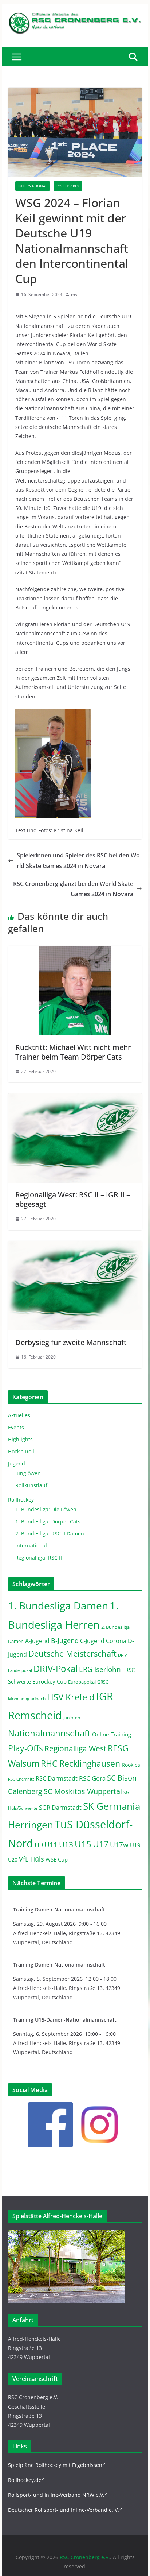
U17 (101, 1844)
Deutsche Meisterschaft (72, 1653)
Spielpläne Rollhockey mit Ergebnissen (55, 2465)
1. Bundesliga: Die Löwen (46, 1509)
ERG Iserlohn (100, 1669)
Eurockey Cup (50, 1681)
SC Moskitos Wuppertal (83, 1791)
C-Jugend (92, 1641)
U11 (51, 1845)
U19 (135, 1845)
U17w (119, 1845)
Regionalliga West (75, 1748)
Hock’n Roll (21, 1451)
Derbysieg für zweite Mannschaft (71, 1342)
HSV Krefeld (71, 1697)
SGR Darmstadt (60, 1808)
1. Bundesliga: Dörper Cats (48, 1521)
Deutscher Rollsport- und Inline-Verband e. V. (64, 2510)
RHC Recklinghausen (80, 1764)
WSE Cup (57, 1860)
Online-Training (112, 1734)
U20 (13, 1860)
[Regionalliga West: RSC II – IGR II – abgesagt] (75, 1099)
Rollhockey (68, 186)
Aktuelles (19, 1415)
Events (16, 1427)
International (33, 186)
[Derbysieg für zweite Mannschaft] (75, 1246)
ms (74, 295)
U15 (83, 1844)
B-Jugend (65, 1640)
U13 (66, 1844)
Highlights (20, 1439)
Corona (116, 1641)
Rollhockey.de (25, 2480)
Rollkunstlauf (31, 1485)
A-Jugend (37, 1641)
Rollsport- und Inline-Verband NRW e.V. (56, 2495)
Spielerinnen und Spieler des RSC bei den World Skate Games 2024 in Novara (78, 861)
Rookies (131, 1765)
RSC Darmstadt (57, 1778)
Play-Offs (25, 1748)
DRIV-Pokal (56, 1668)
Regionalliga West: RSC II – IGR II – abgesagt (73, 1199)
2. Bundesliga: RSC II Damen (50, 1533)
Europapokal (82, 1682)
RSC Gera (92, 1778)
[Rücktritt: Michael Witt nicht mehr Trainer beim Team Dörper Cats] (75, 951)
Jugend (17, 1463)
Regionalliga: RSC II (39, 1558)
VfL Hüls (31, 1859)
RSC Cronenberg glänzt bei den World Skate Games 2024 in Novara (73, 889)
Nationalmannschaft (49, 1733)
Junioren (72, 1718)
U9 (39, 1845)
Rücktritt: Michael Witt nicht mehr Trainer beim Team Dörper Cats (73, 1052)
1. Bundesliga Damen (58, 1605)
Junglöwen (28, 1473)
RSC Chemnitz (21, 1779)
